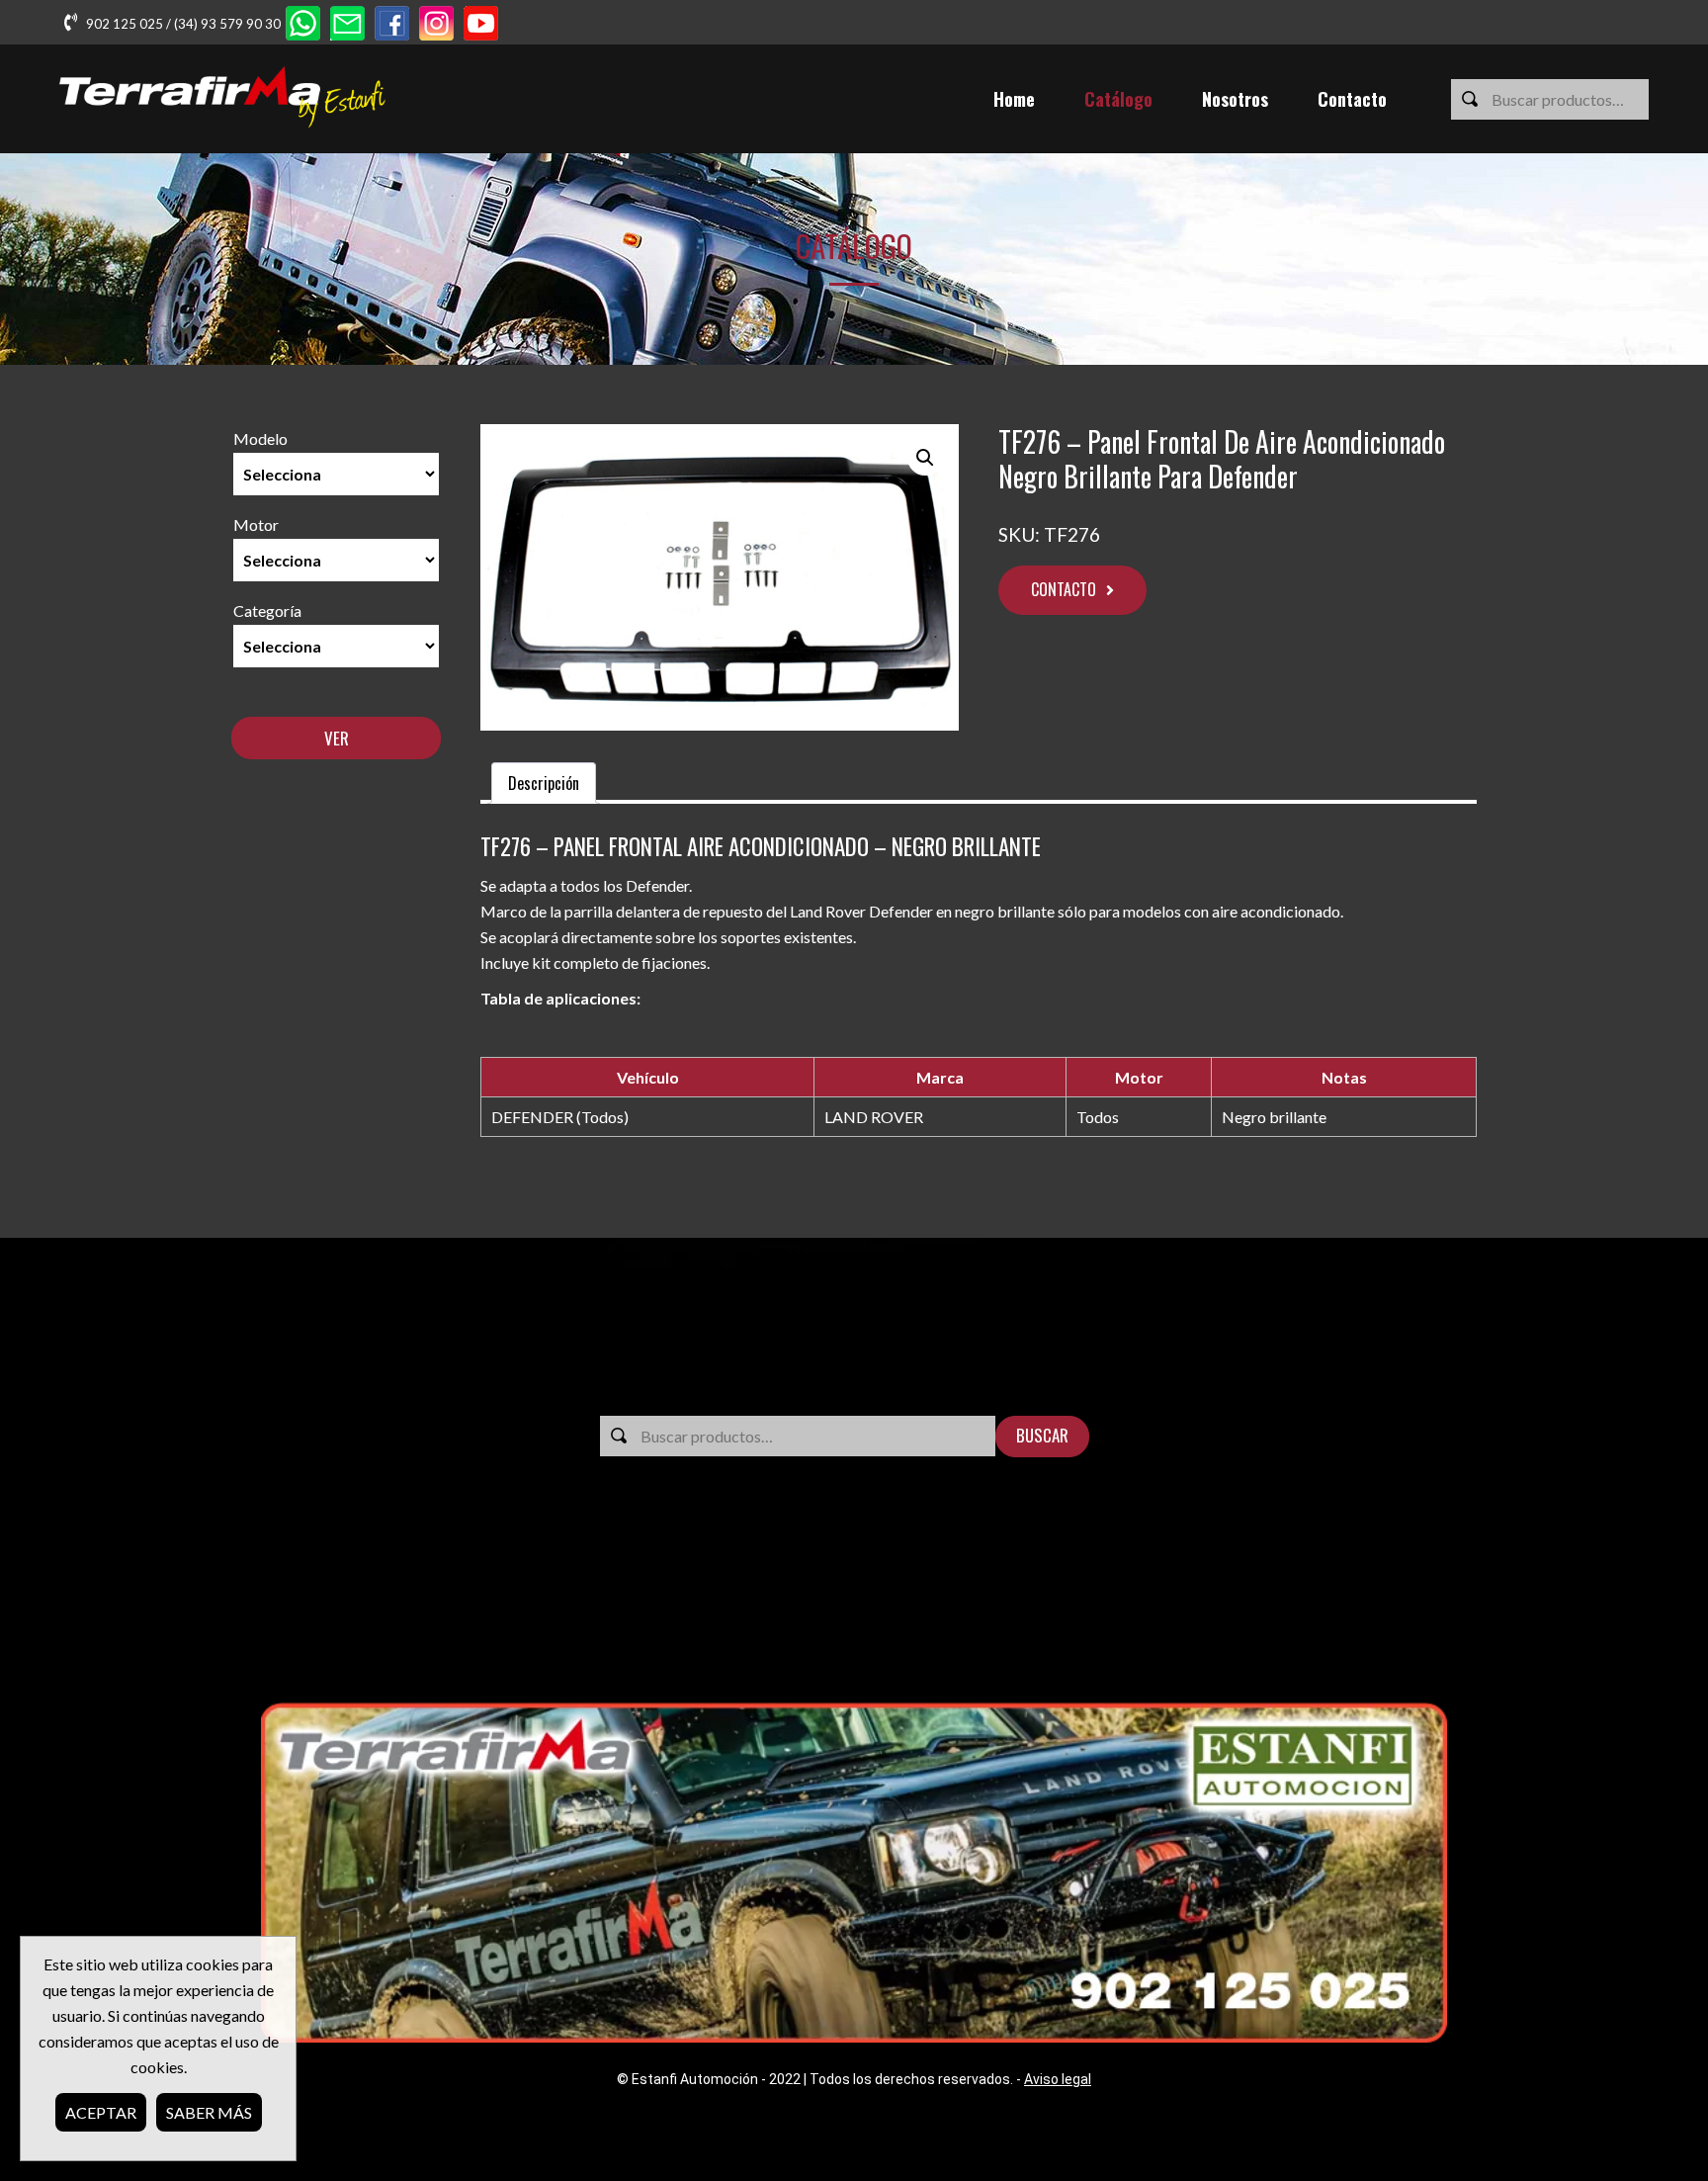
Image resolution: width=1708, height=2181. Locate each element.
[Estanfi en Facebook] (392, 25)
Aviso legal (1058, 2079)
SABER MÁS (209, 2112)
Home (1014, 99)
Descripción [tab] (544, 783)
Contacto (1352, 99)
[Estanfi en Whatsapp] (303, 25)
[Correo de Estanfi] (347, 25)
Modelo (260, 438)
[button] (925, 458)
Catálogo (1118, 99)
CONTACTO (1064, 589)
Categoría (267, 611)
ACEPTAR (101, 2112)
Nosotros (1235, 99)
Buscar (1042, 1435)
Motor (256, 524)
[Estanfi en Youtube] (481, 25)
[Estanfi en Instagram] (436, 25)
